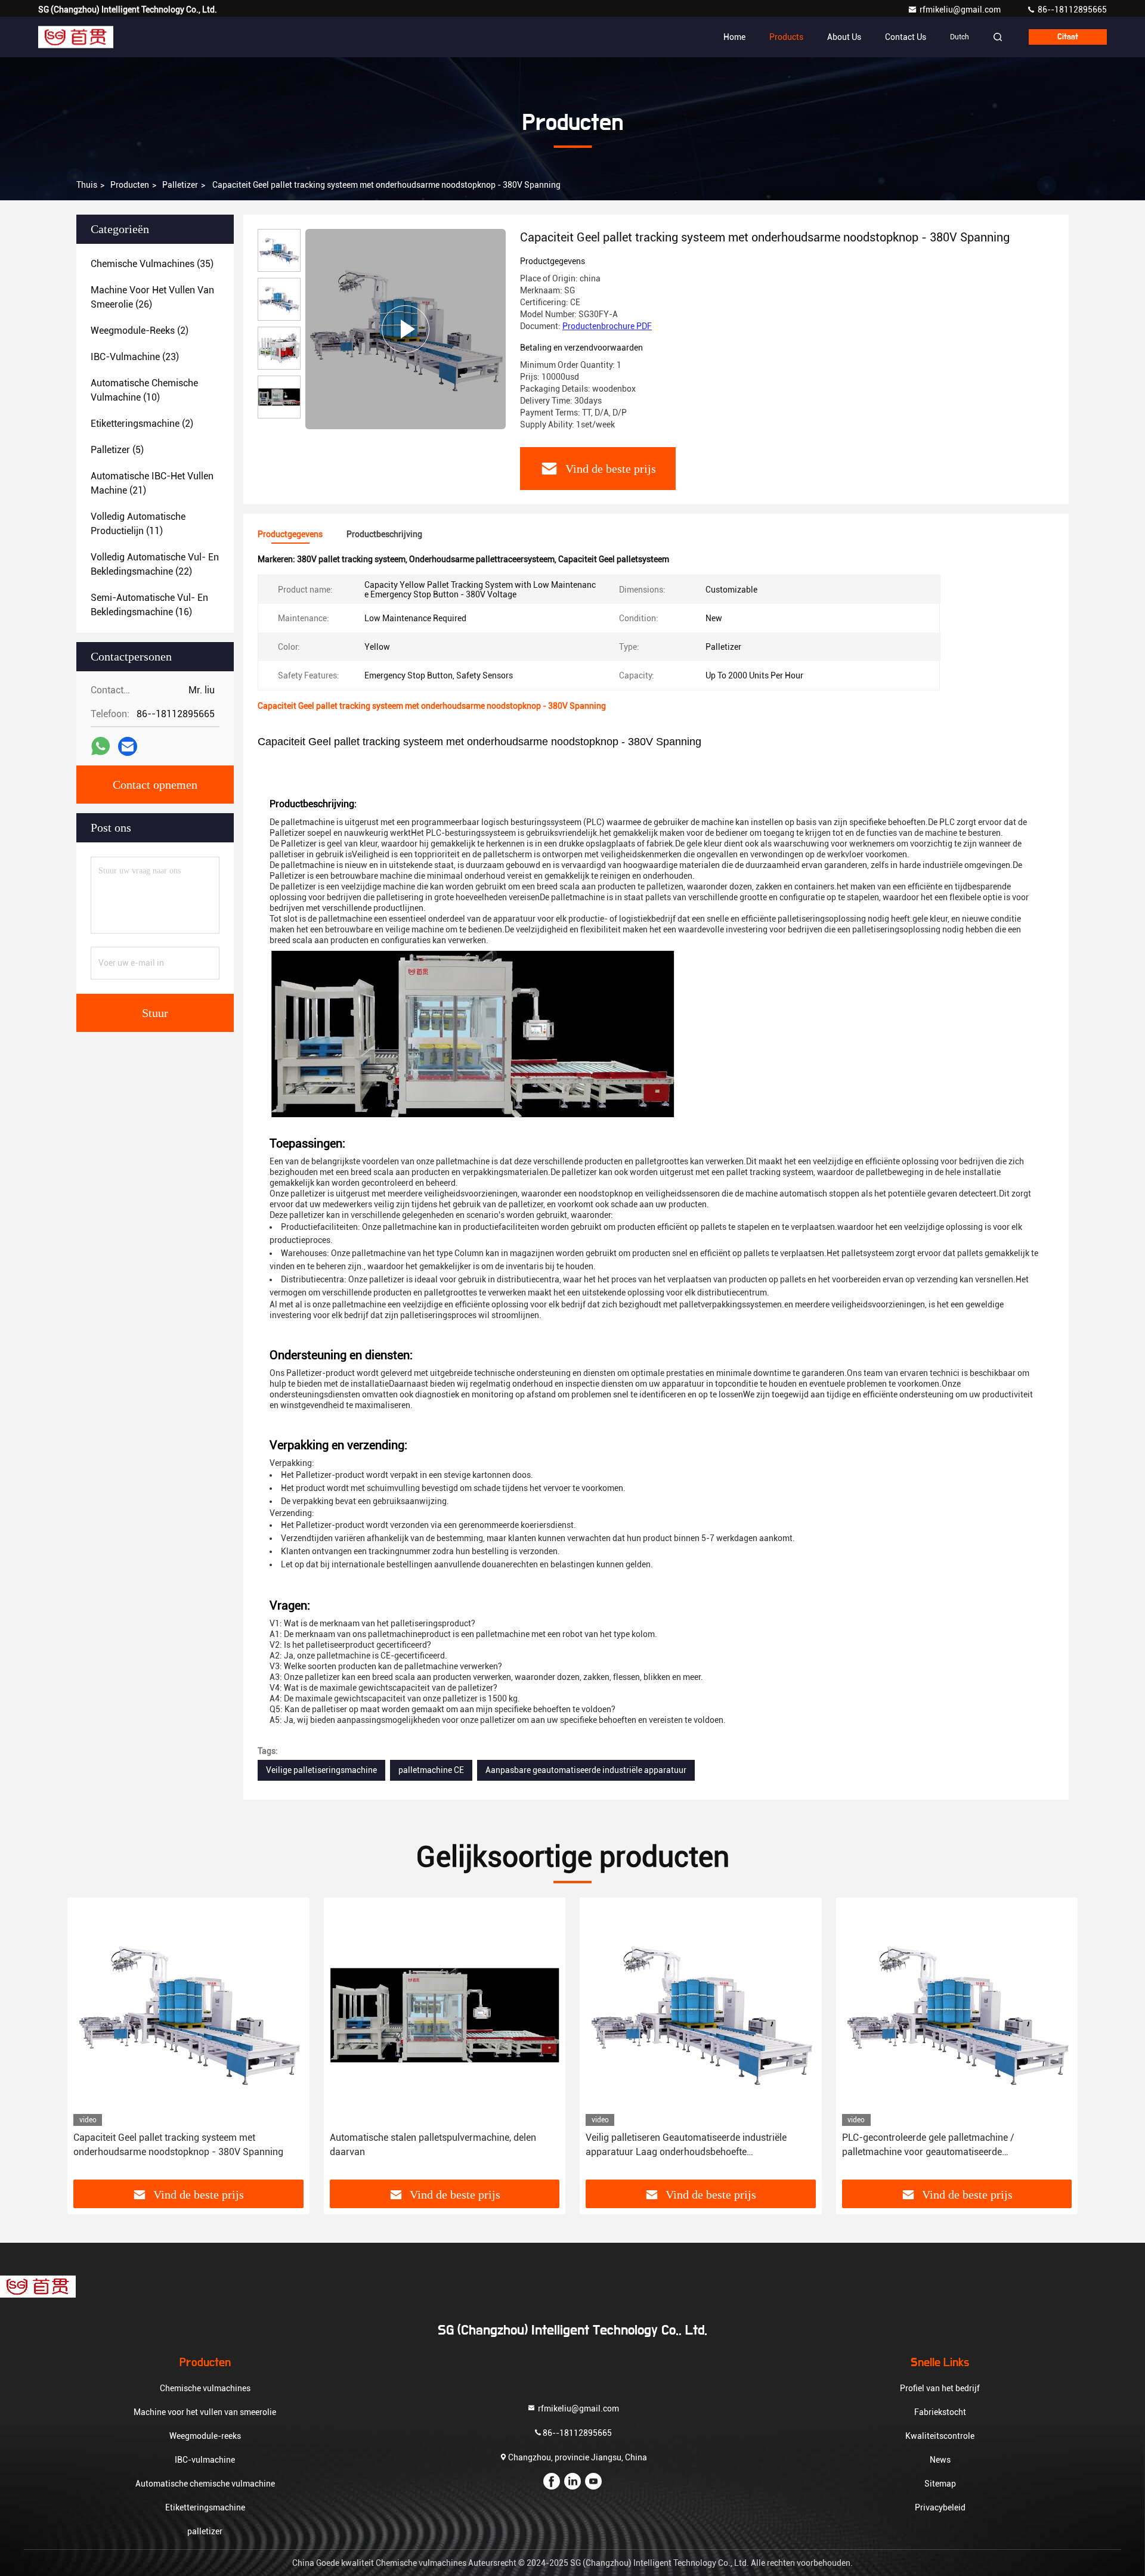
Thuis (87, 185)
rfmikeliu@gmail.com (961, 10)
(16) (149, 605)
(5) (117, 450)
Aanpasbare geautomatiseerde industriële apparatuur (586, 1770)
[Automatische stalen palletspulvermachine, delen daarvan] (445, 2015)
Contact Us (906, 37)
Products (786, 37)
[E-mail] (128, 747)
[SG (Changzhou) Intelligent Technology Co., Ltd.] (76, 37)
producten (130, 185)
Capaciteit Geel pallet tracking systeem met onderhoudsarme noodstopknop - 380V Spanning (178, 2145)
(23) (135, 357)
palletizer (180, 185)
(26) (152, 297)
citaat (1068, 37)
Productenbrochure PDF (607, 326)
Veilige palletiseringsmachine (321, 1770)
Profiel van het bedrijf (940, 2388)
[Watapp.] (100, 746)
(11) (138, 524)
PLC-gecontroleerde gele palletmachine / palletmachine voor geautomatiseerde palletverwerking (928, 2146)
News (940, 2460)
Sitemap (940, 2484)
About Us (844, 37)
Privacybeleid (940, 2507)
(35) (152, 264)
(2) (140, 331)
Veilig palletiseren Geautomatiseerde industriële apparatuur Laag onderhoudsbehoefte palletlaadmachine (686, 2146)
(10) (144, 390)
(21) (152, 483)
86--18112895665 (1071, 10)
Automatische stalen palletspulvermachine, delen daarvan (433, 2145)
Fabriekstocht (940, 2412)
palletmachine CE (431, 1770)
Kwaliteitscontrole (940, 2436)
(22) (155, 564)
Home (734, 37)
